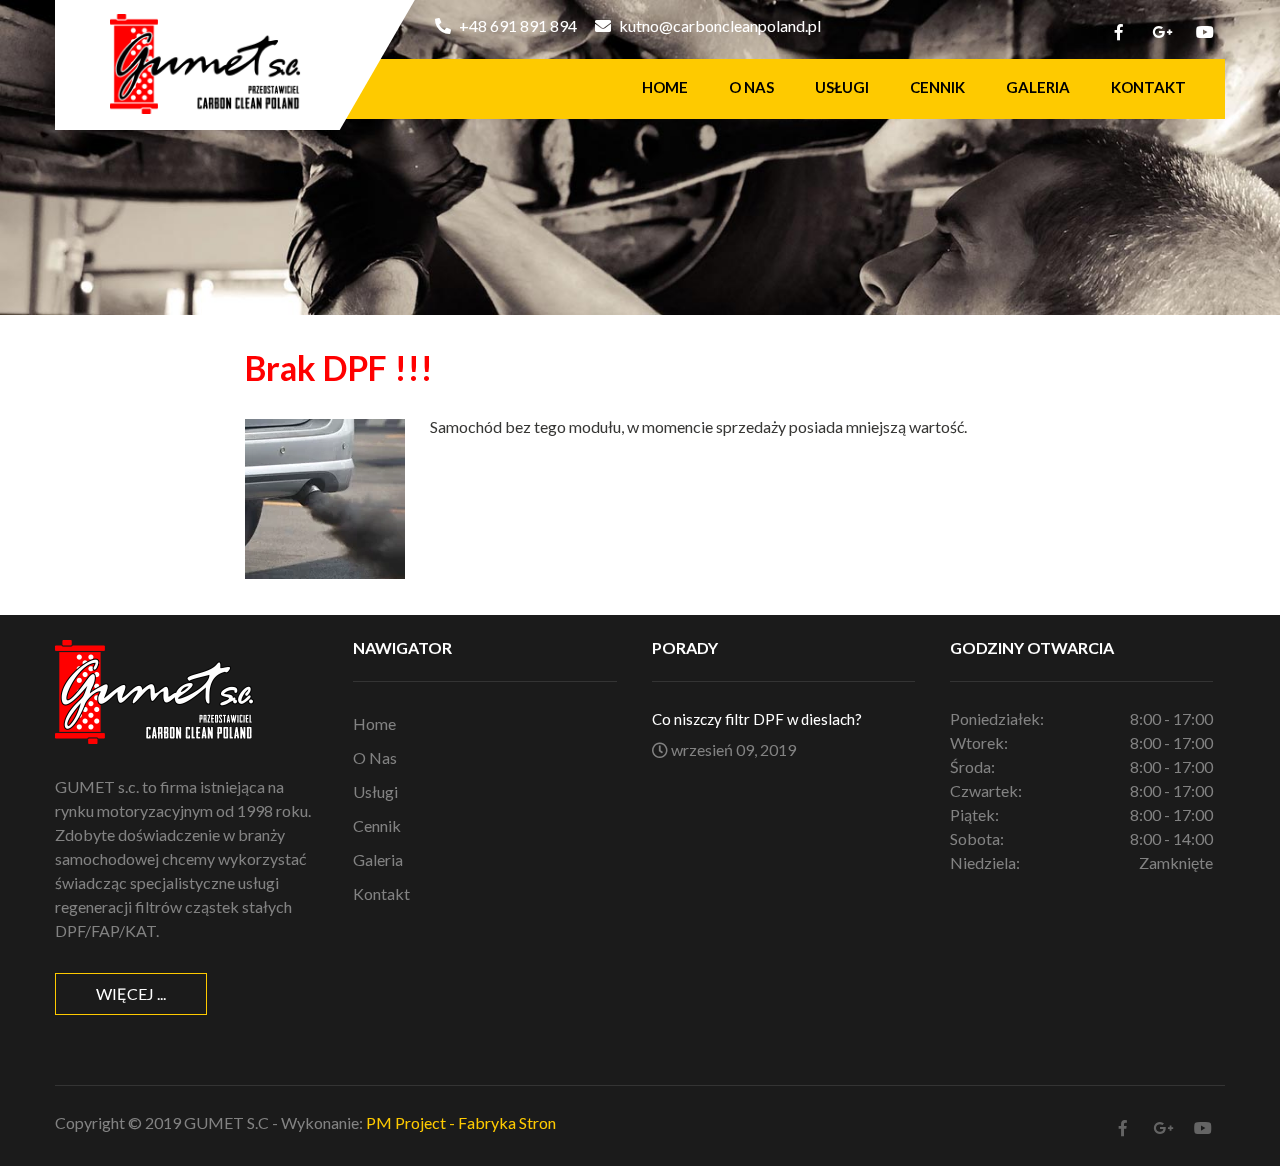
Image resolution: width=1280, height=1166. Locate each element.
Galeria (1038, 87)
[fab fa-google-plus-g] (1162, 35)
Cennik (937, 87)
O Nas (751, 87)
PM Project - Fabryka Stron (461, 1122)
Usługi (842, 87)
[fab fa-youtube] (1205, 35)
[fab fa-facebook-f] (1119, 35)
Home (665, 87)
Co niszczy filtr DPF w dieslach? (757, 719)
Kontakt (1148, 87)
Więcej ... (131, 993)
